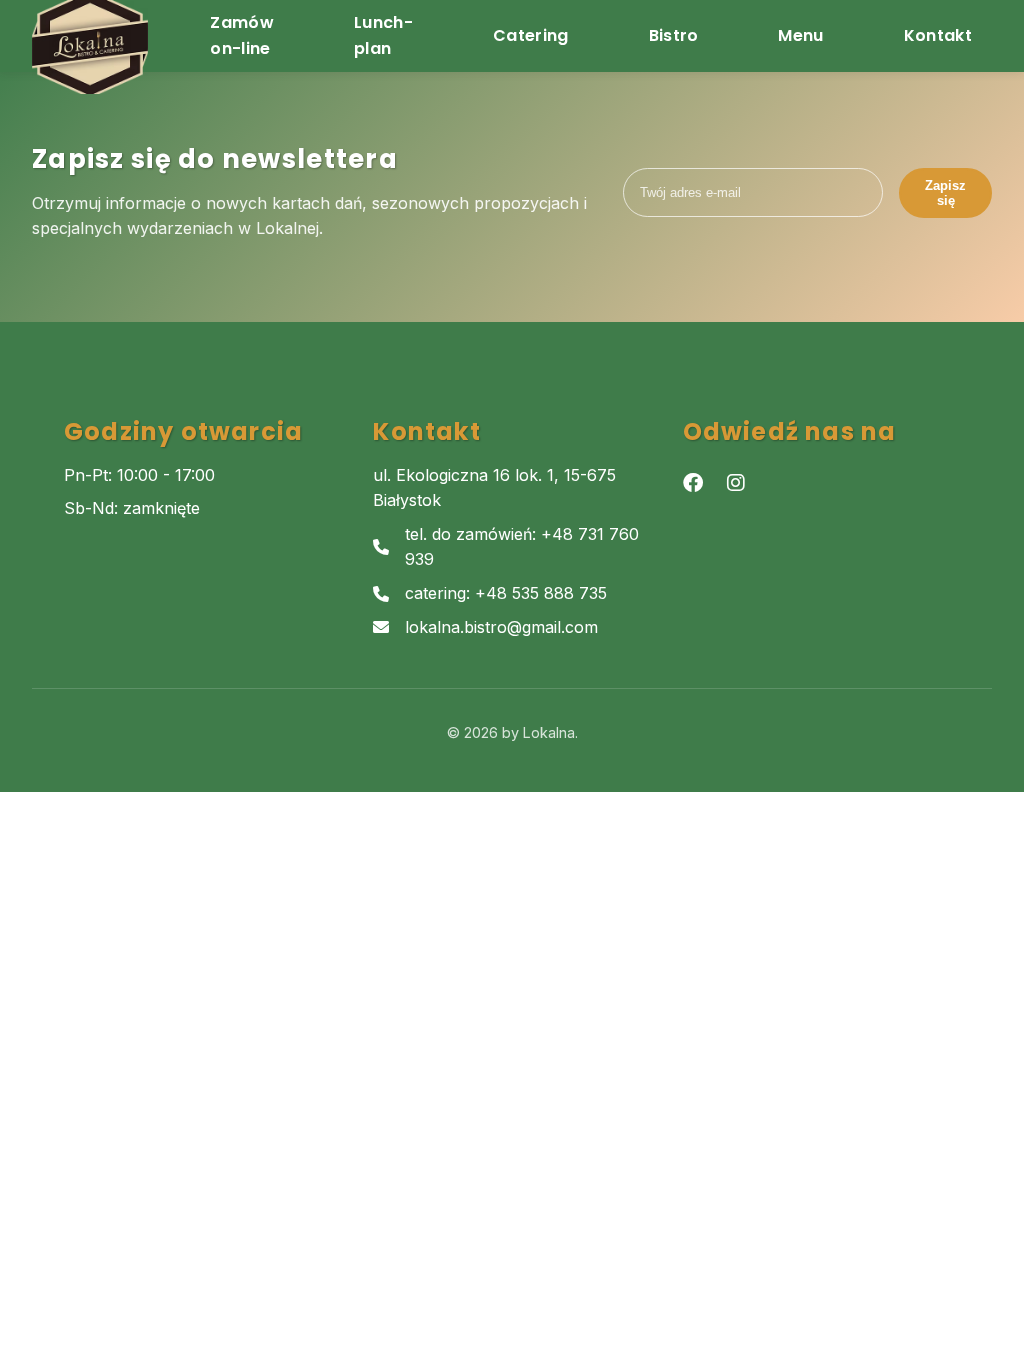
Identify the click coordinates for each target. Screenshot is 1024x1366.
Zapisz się (945, 193)
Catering (531, 35)
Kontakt (938, 35)
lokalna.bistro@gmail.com (501, 627)
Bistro (674, 35)
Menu (800, 35)
